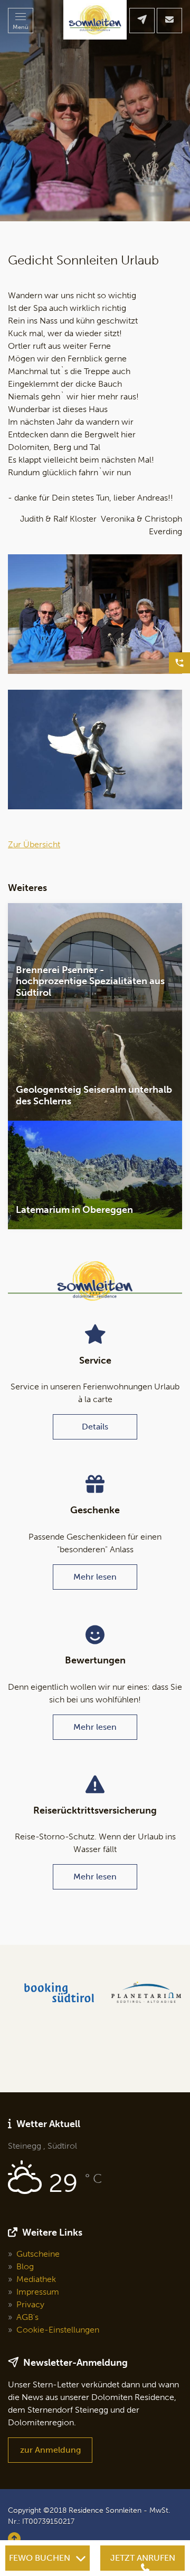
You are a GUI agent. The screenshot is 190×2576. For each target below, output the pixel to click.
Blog (25, 2266)
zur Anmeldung (50, 2450)
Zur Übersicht (34, 844)
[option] (95, 111)
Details (95, 1427)
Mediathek (36, 2279)
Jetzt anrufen (143, 2558)
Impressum (38, 2292)
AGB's (27, 2317)
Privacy (30, 2304)
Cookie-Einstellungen (58, 2330)
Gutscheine (38, 2254)
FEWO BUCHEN (40, 2558)
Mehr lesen (95, 1577)
